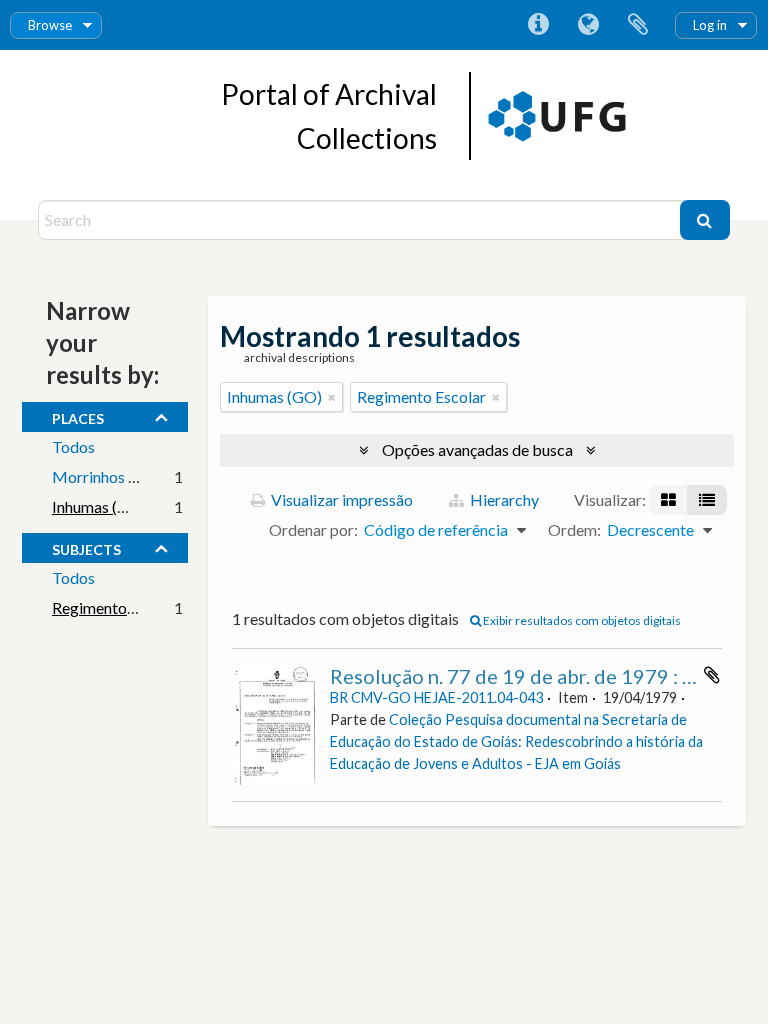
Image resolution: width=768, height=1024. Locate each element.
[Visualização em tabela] (707, 500)
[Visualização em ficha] (668, 500)
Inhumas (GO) (99, 506)
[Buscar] (705, 220)
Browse (50, 25)
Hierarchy (503, 499)
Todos (73, 446)
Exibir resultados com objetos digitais (581, 620)
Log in (710, 25)
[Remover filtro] (332, 397)
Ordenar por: (313, 529)
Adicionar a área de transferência (712, 675)
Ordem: (574, 529)
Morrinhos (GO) (107, 476)
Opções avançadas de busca (477, 449)
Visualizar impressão (340, 499)
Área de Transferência (638, 25)
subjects (86, 547)
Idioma (588, 25)
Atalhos (538, 25)
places (78, 416)
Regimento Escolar (116, 607)
